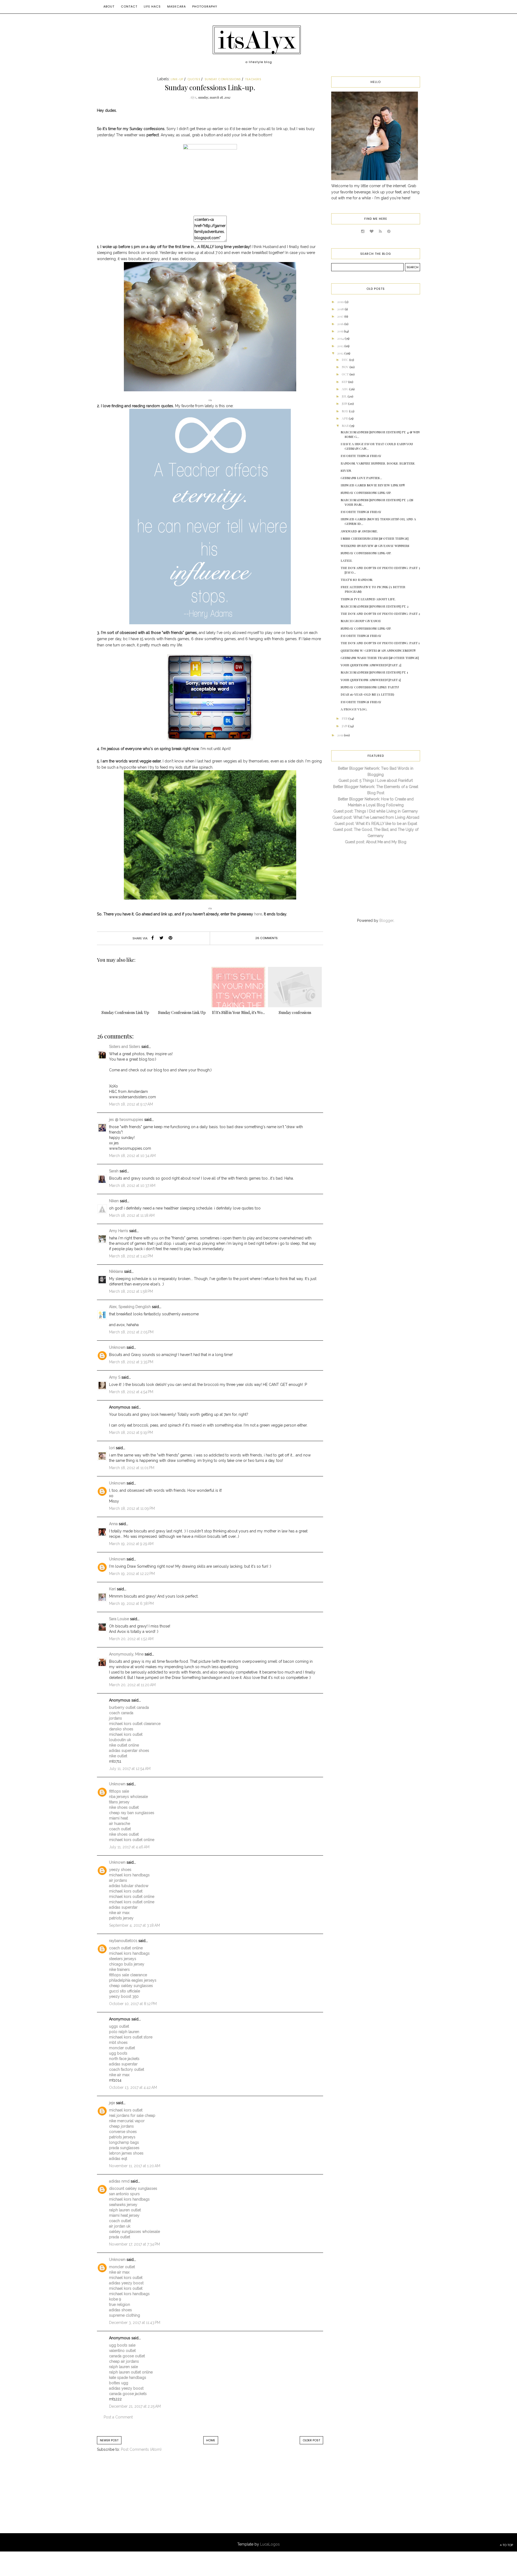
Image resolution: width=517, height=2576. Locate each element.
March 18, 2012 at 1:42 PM (131, 1256)
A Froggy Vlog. (354, 709)
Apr (345, 418)
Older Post (311, 2440)
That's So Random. (357, 580)
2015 (340, 331)
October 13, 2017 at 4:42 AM (133, 2087)
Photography (205, 6)
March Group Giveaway (361, 621)
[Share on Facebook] (153, 938)
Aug (345, 389)
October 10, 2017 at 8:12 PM (133, 2004)
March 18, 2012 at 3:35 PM (131, 1362)
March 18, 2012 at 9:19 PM (131, 1432)
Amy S (115, 1377)
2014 (341, 338)
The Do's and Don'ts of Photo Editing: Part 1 (380, 643)
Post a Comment (118, 2417)
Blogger (386, 921)
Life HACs (152, 6)
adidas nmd (119, 2181)
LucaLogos (270, 2544)
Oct (346, 374)
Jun (345, 403)
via (210, 400)
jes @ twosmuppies (126, 1120)
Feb (345, 718)
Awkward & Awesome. (359, 531)
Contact (129, 6)
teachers (253, 79)
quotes (194, 79)
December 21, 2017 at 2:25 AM (135, 2406)
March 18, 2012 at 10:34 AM (132, 1156)
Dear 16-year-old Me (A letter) (367, 694)
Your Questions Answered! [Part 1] (371, 680)
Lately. (347, 560)
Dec (345, 360)
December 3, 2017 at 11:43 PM (135, 2323)
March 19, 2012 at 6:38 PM (131, 1604)
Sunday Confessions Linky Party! (370, 687)
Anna (113, 1524)
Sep (345, 382)
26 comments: (267, 938)
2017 (341, 316)
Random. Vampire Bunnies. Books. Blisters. (378, 463)
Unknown (117, 1347)
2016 (341, 324)
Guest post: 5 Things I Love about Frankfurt (376, 780)
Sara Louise (119, 1619)
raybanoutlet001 (123, 1941)
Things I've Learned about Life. (368, 599)
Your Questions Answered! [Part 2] (371, 665)
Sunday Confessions (223, 79)
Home (211, 2440)
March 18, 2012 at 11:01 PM (132, 1468)
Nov (346, 367)
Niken (114, 1201)
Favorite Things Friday (361, 456)
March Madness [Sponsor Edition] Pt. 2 (375, 606)
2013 (341, 346)
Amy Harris (119, 1231)
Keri (112, 1589)
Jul (345, 396)
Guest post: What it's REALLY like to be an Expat (376, 824)
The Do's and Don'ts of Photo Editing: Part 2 (380, 614)
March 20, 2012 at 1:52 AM (131, 1639)
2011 (340, 735)
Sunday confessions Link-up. (366, 493)
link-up (177, 79)
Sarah (114, 1171)
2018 (341, 309)
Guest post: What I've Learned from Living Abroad (376, 817)
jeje (112, 2103)
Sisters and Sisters (125, 1047)
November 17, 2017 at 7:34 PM (135, 2244)
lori (112, 1448)
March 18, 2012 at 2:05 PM (131, 1332)
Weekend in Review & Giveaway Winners (375, 546)
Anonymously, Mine (126, 1654)
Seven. (346, 470)
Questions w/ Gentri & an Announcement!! (378, 650)
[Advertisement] (141, 2498)
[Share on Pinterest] (170, 938)
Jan (345, 726)
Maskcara (177, 6)
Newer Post (109, 2440)
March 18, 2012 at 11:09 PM (132, 1508)
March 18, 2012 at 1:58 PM (131, 1291)
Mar (346, 426)
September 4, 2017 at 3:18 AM (135, 1925)
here (258, 914)
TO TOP (507, 2545)
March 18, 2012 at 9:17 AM (131, 1104)
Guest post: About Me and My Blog (376, 842)
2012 (341, 353)
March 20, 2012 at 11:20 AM (132, 1685)
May (345, 411)
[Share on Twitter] (162, 938)
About (109, 6)
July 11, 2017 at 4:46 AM (129, 1847)
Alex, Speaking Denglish (130, 1307)
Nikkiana (116, 1271)
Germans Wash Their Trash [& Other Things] (380, 658)
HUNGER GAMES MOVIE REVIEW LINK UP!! (373, 485)
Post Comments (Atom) (141, 2449)
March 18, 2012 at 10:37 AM (132, 1186)
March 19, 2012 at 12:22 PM (132, 1574)
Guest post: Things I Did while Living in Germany (376, 811)
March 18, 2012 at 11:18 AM (132, 1215)
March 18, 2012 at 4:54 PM (131, 1392)
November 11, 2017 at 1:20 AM (135, 2166)
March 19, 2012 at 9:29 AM (131, 1544)
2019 (341, 302)
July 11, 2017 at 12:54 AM (130, 1769)
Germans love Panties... (361, 478)
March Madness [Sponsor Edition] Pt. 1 (374, 672)
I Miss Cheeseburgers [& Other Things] (375, 538)
